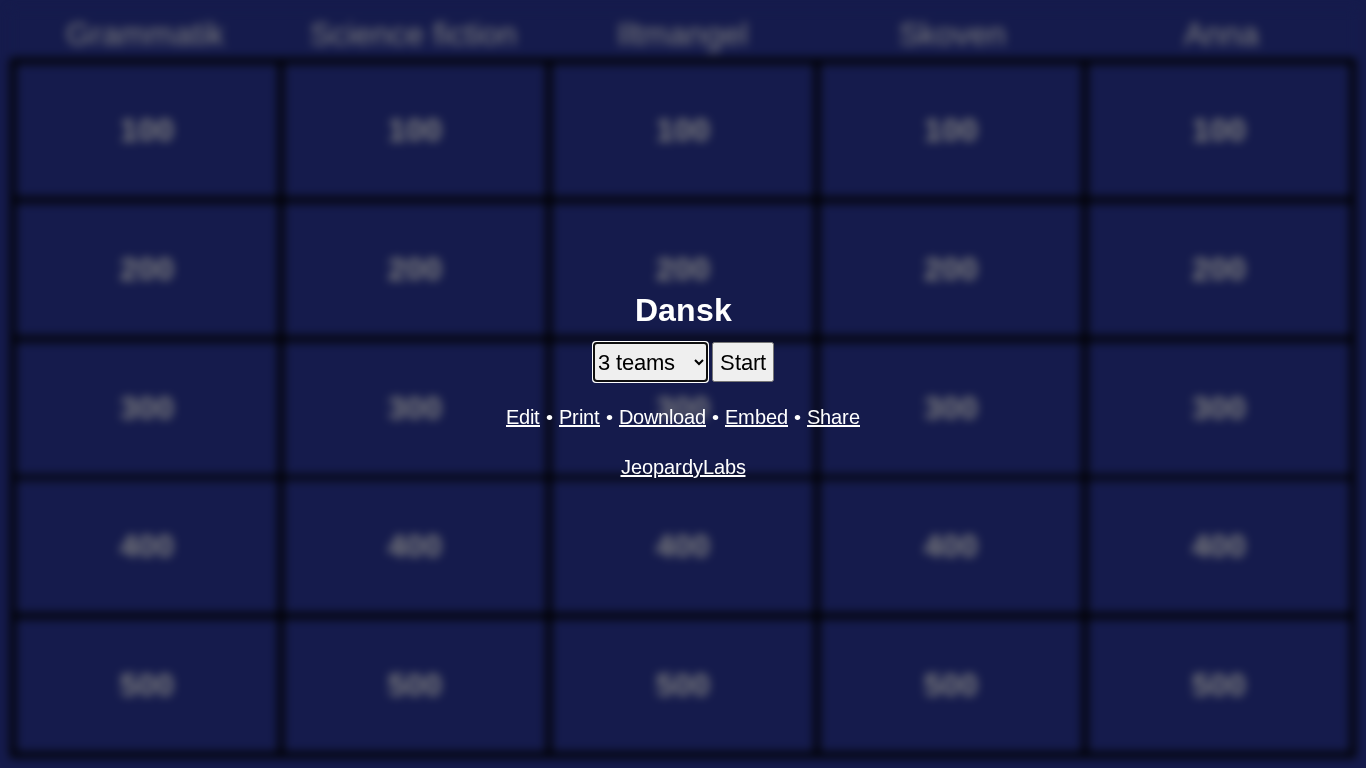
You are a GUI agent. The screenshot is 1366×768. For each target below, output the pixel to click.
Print (579, 417)
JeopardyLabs (683, 467)
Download (662, 417)
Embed (756, 417)
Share (833, 417)
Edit (523, 417)
